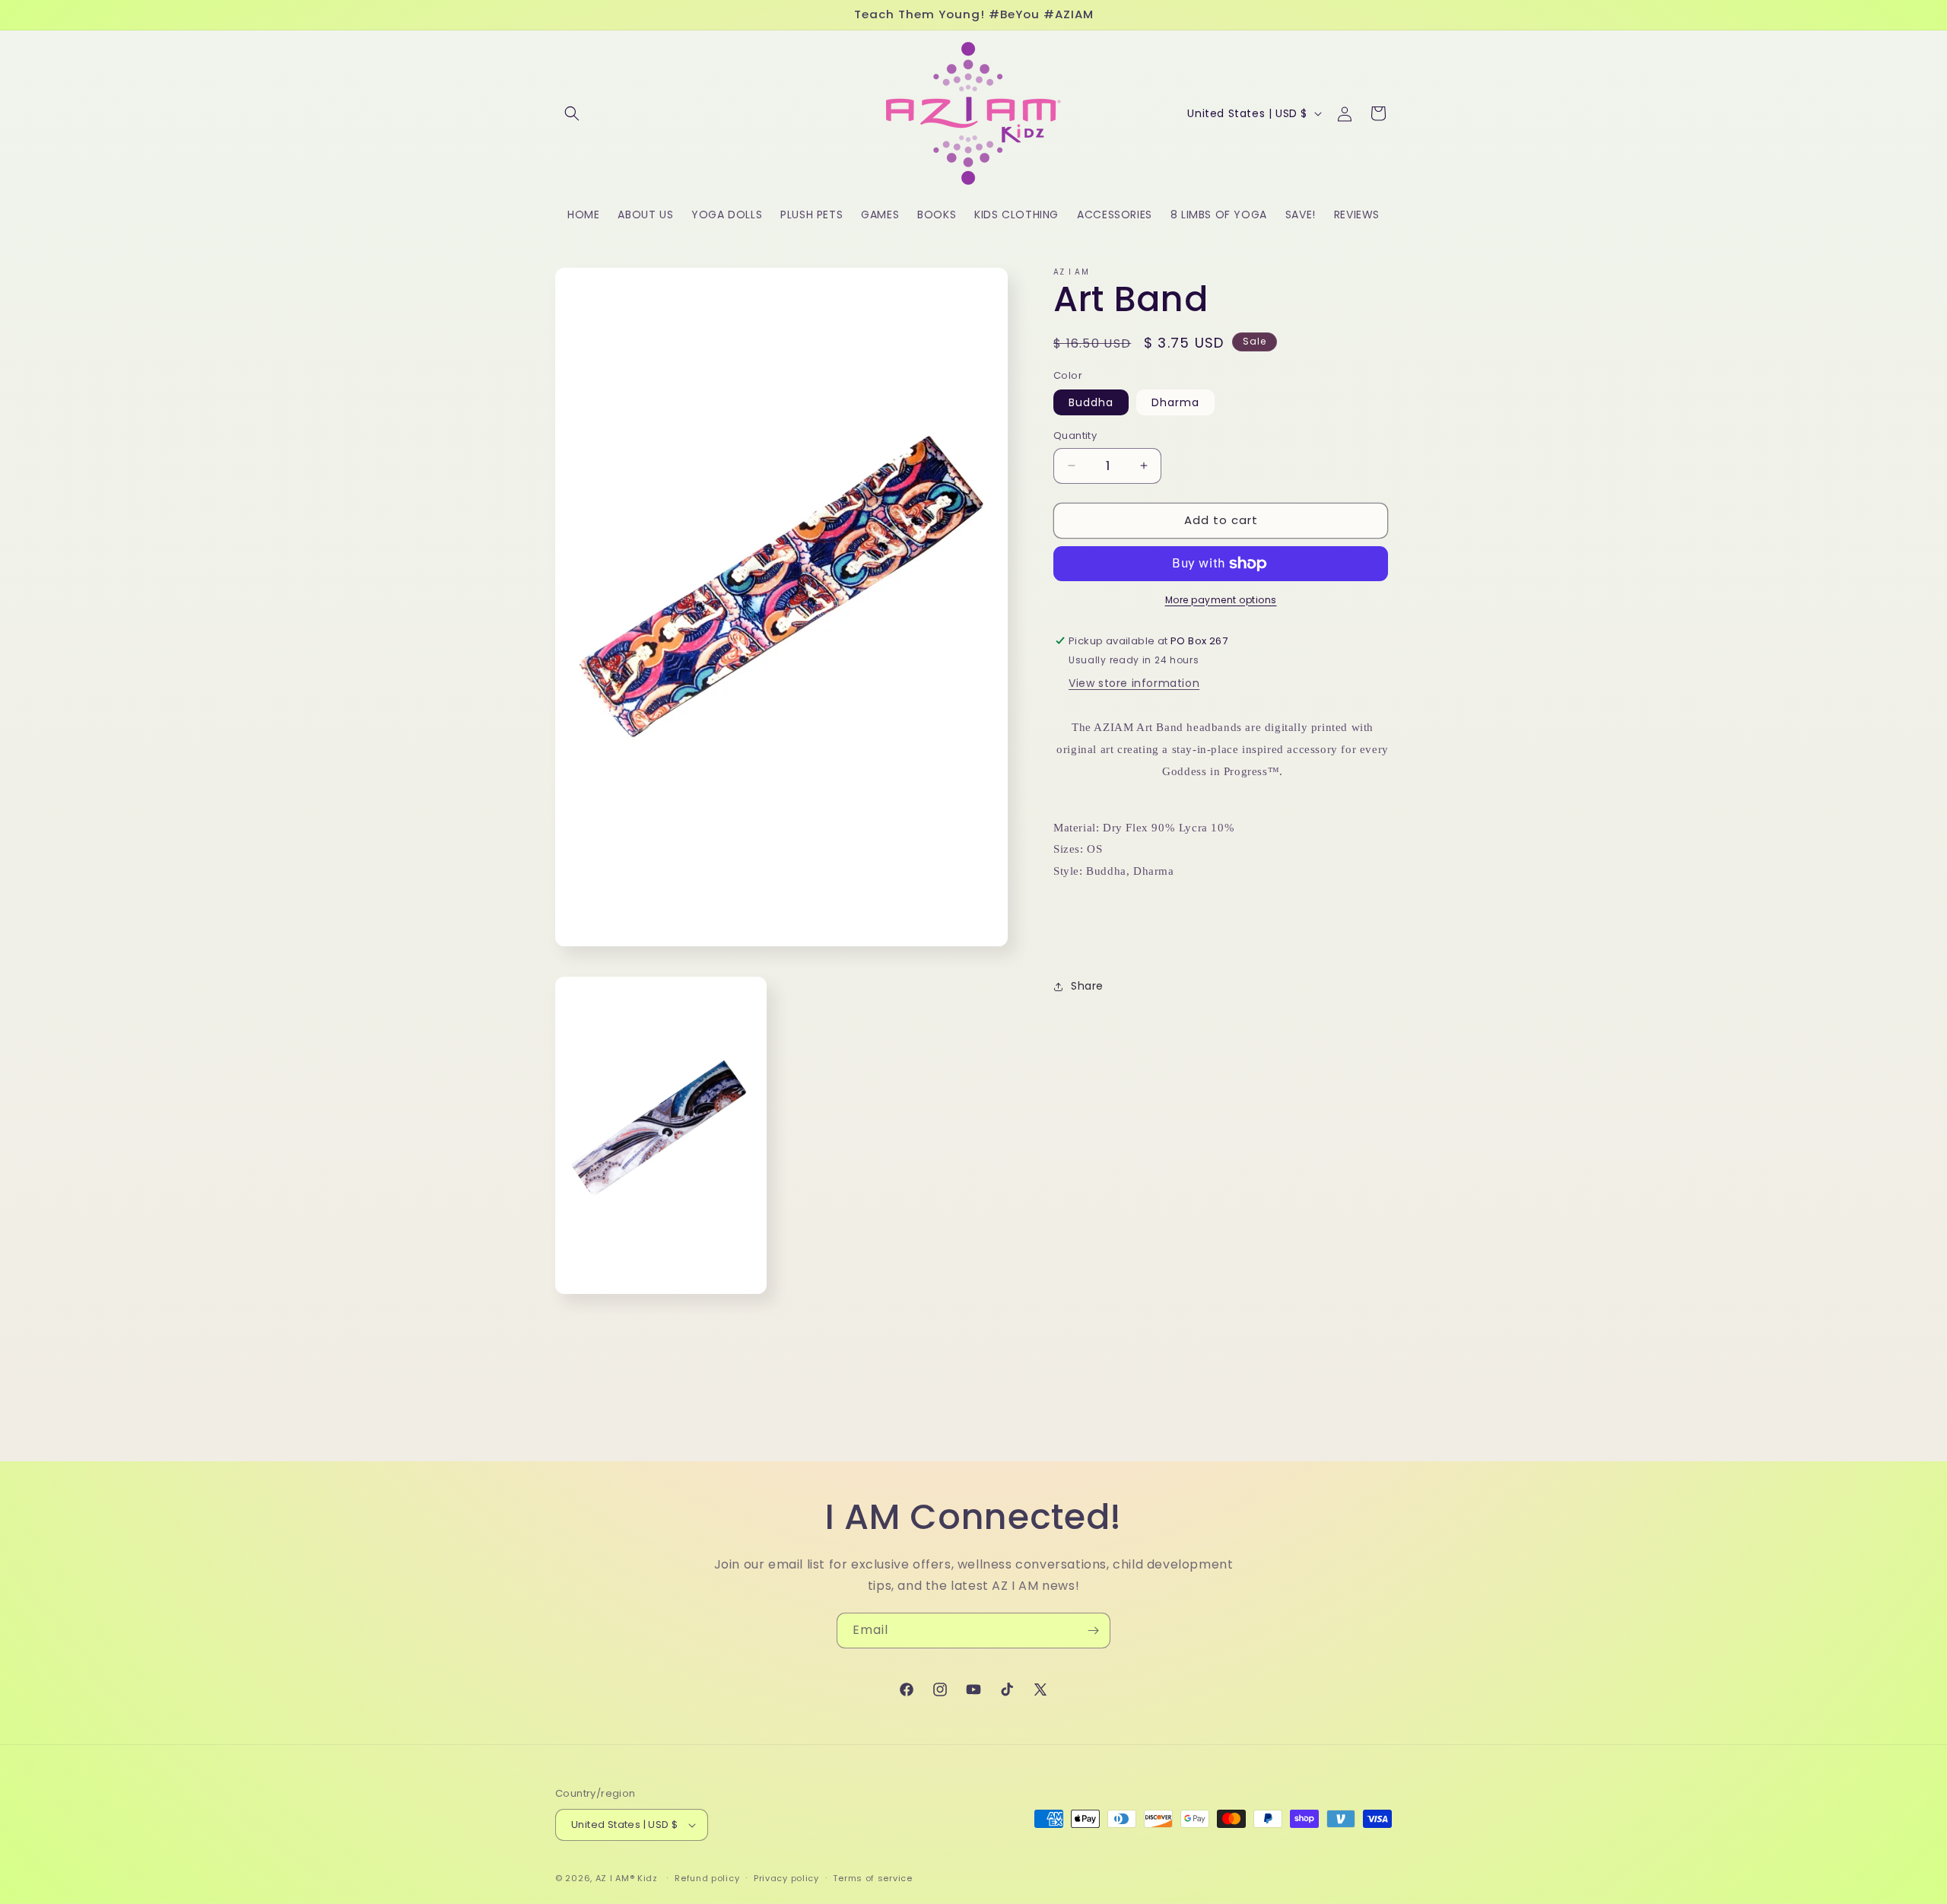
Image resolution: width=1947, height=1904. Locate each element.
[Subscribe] (1093, 1631)
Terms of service (872, 1878)
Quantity (1075, 435)
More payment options (1221, 600)
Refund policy (707, 1878)
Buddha (1091, 402)
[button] (572, 113)
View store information (1134, 683)
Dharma (1175, 402)
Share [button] (1087, 986)
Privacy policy (786, 1878)
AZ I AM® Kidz (627, 1878)
